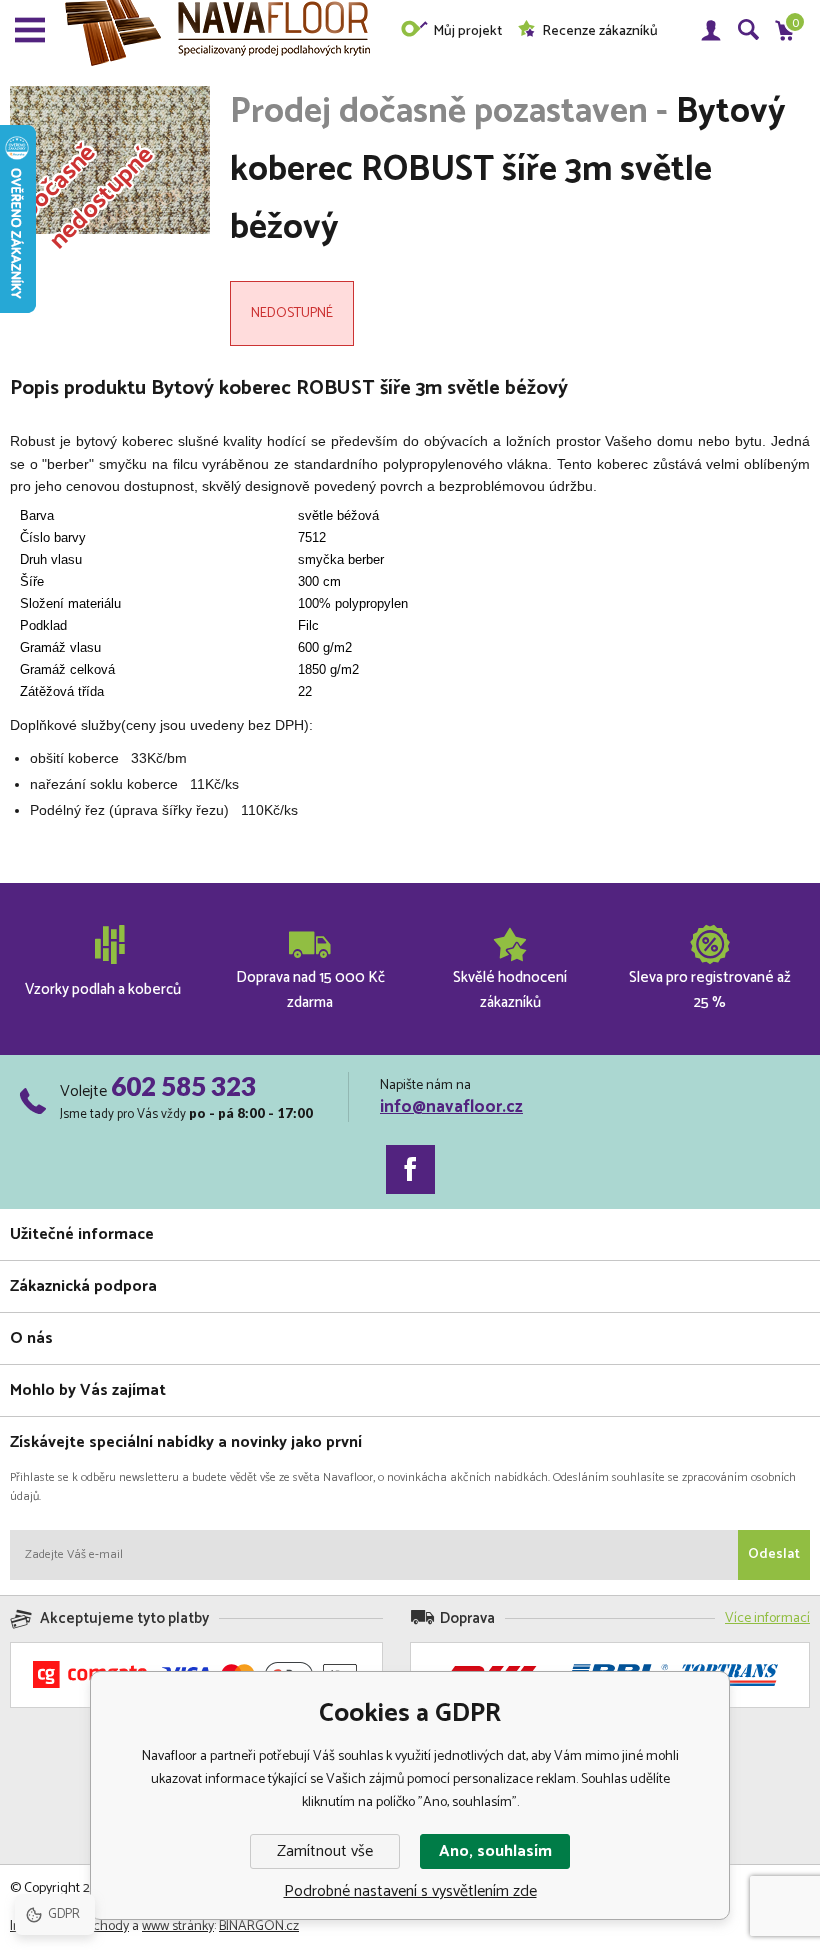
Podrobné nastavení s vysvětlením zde (410, 1891)
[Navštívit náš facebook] (410, 1169)
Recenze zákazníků (600, 31)
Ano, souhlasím (495, 1851)
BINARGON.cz (259, 1926)
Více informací (767, 1618)
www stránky (178, 1926)
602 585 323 (183, 1086)
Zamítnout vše (325, 1851)
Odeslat (774, 1554)
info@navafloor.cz (451, 1107)
